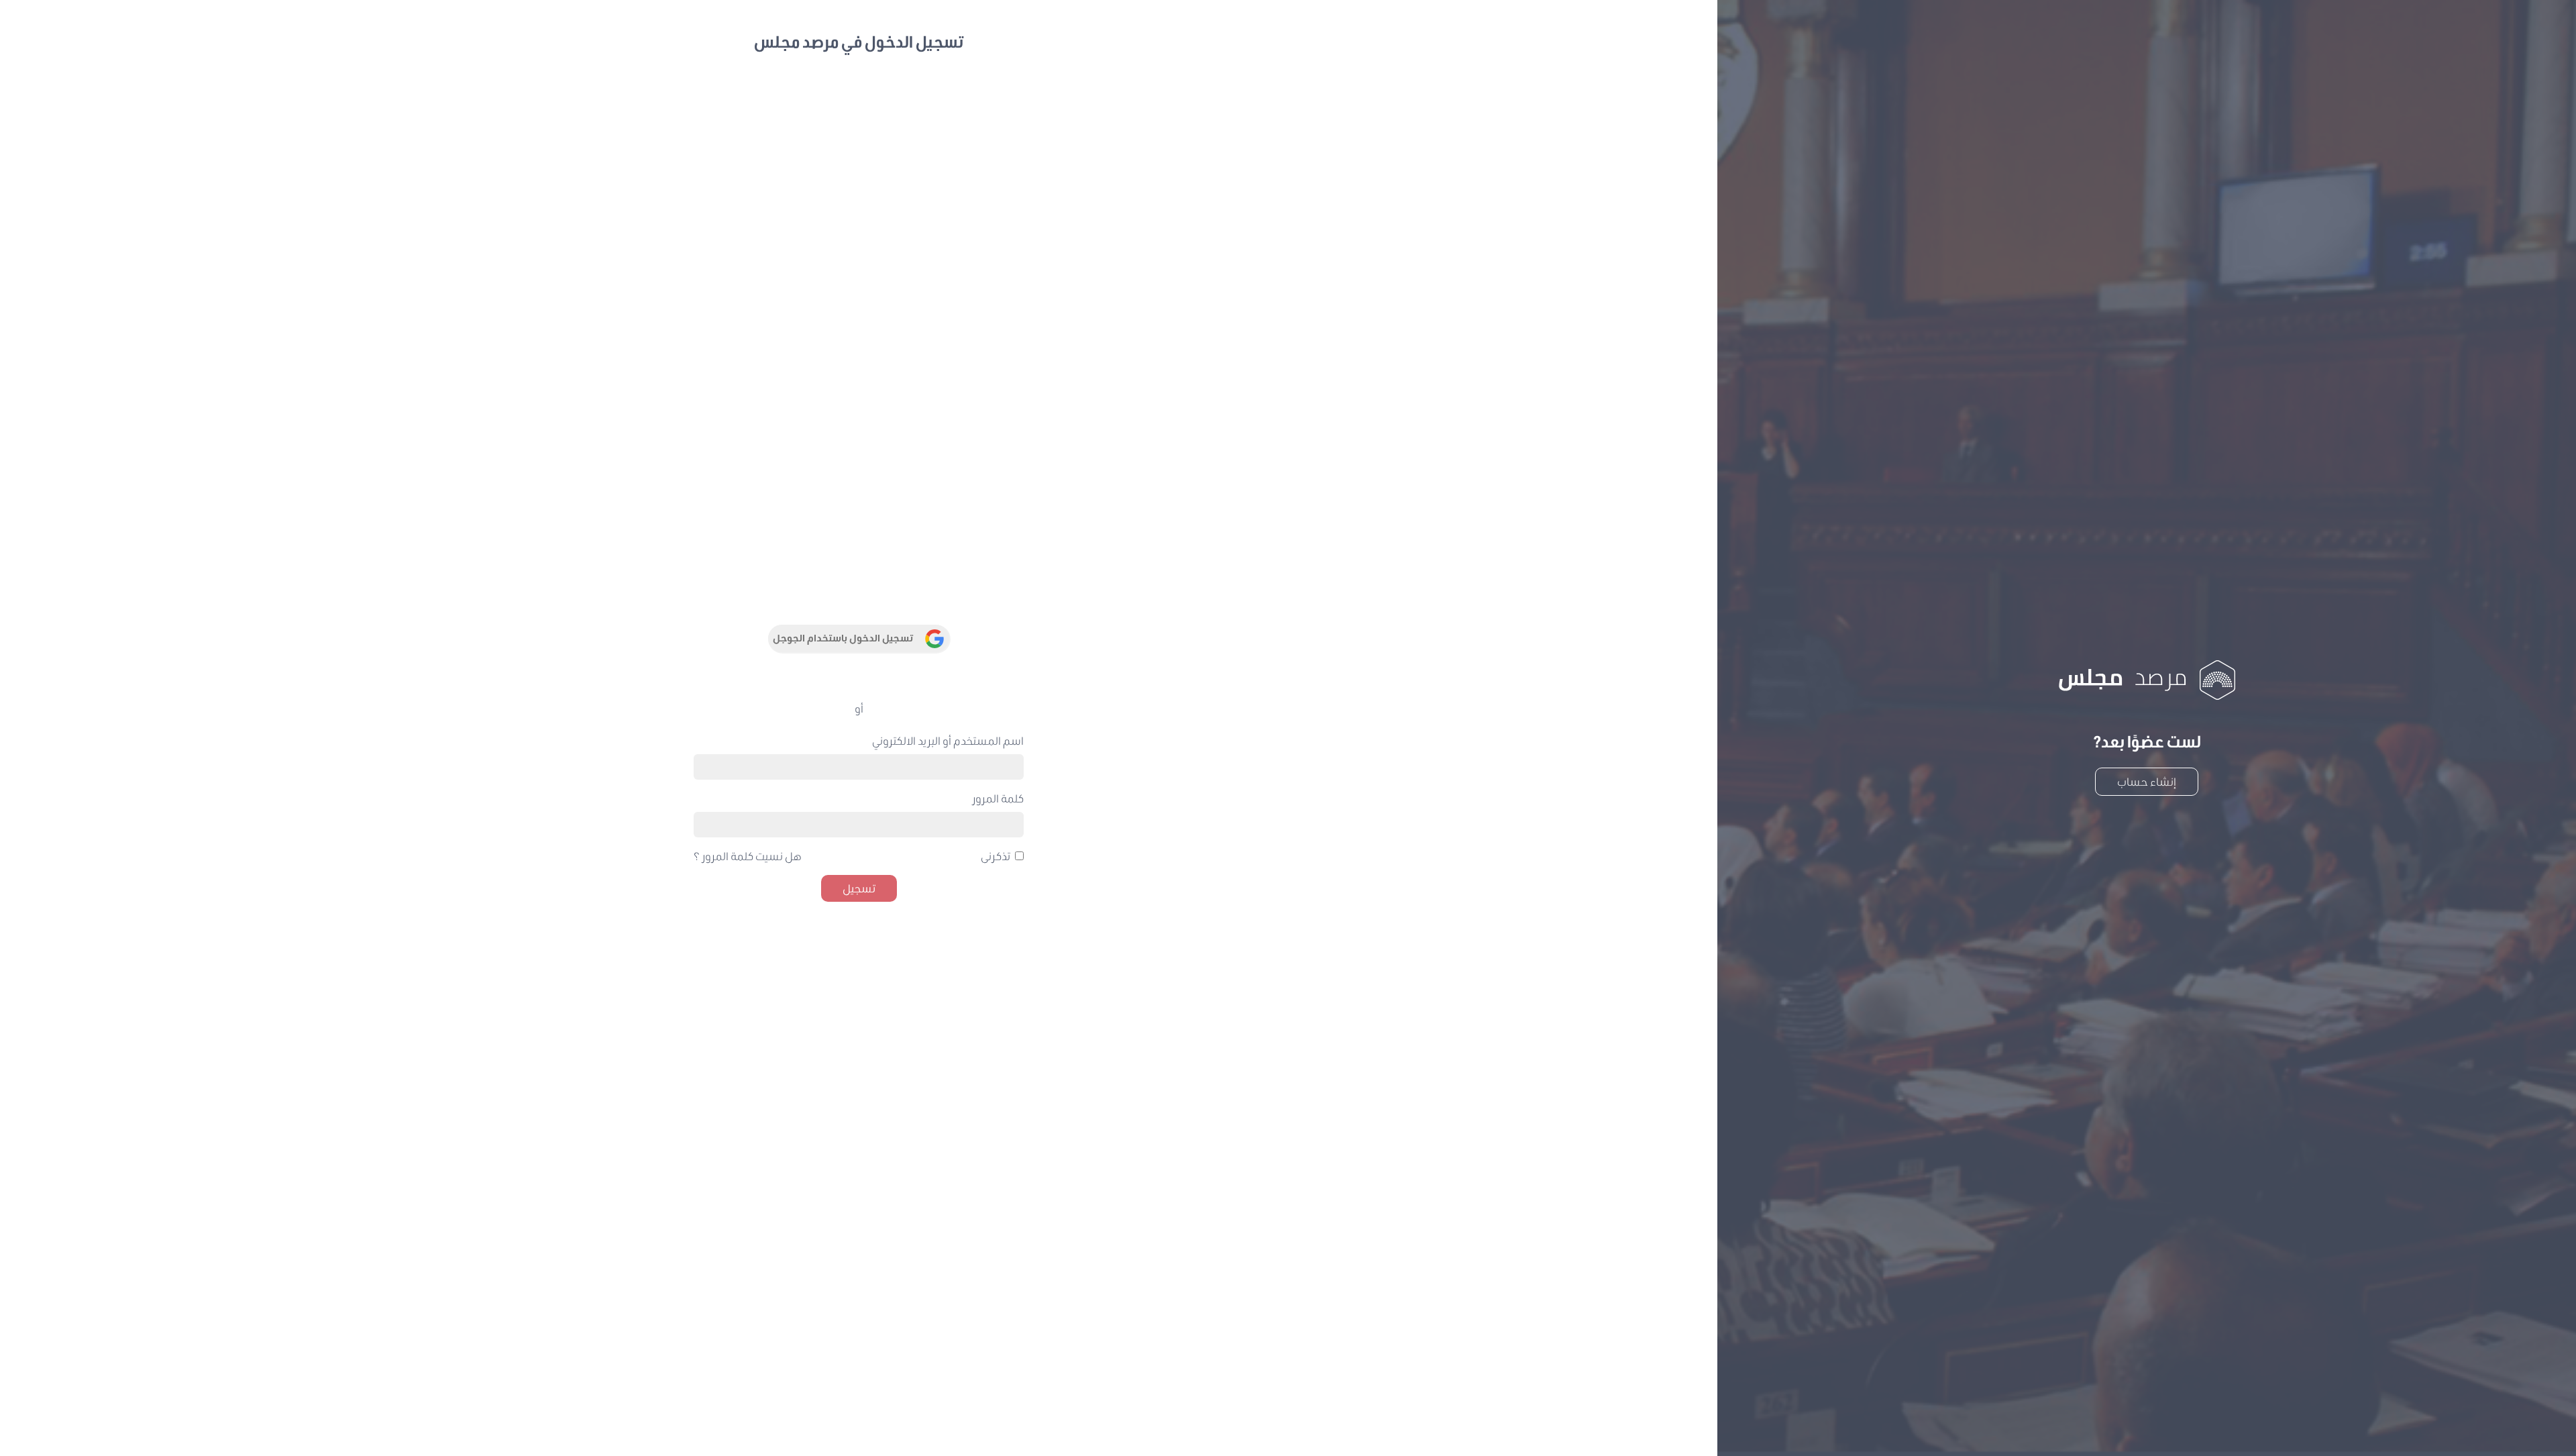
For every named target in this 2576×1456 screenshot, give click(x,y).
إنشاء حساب (2147, 781)
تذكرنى (996, 856)
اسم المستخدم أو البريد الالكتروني (948, 740)
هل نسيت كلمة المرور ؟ (748, 856)
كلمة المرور (998, 798)
